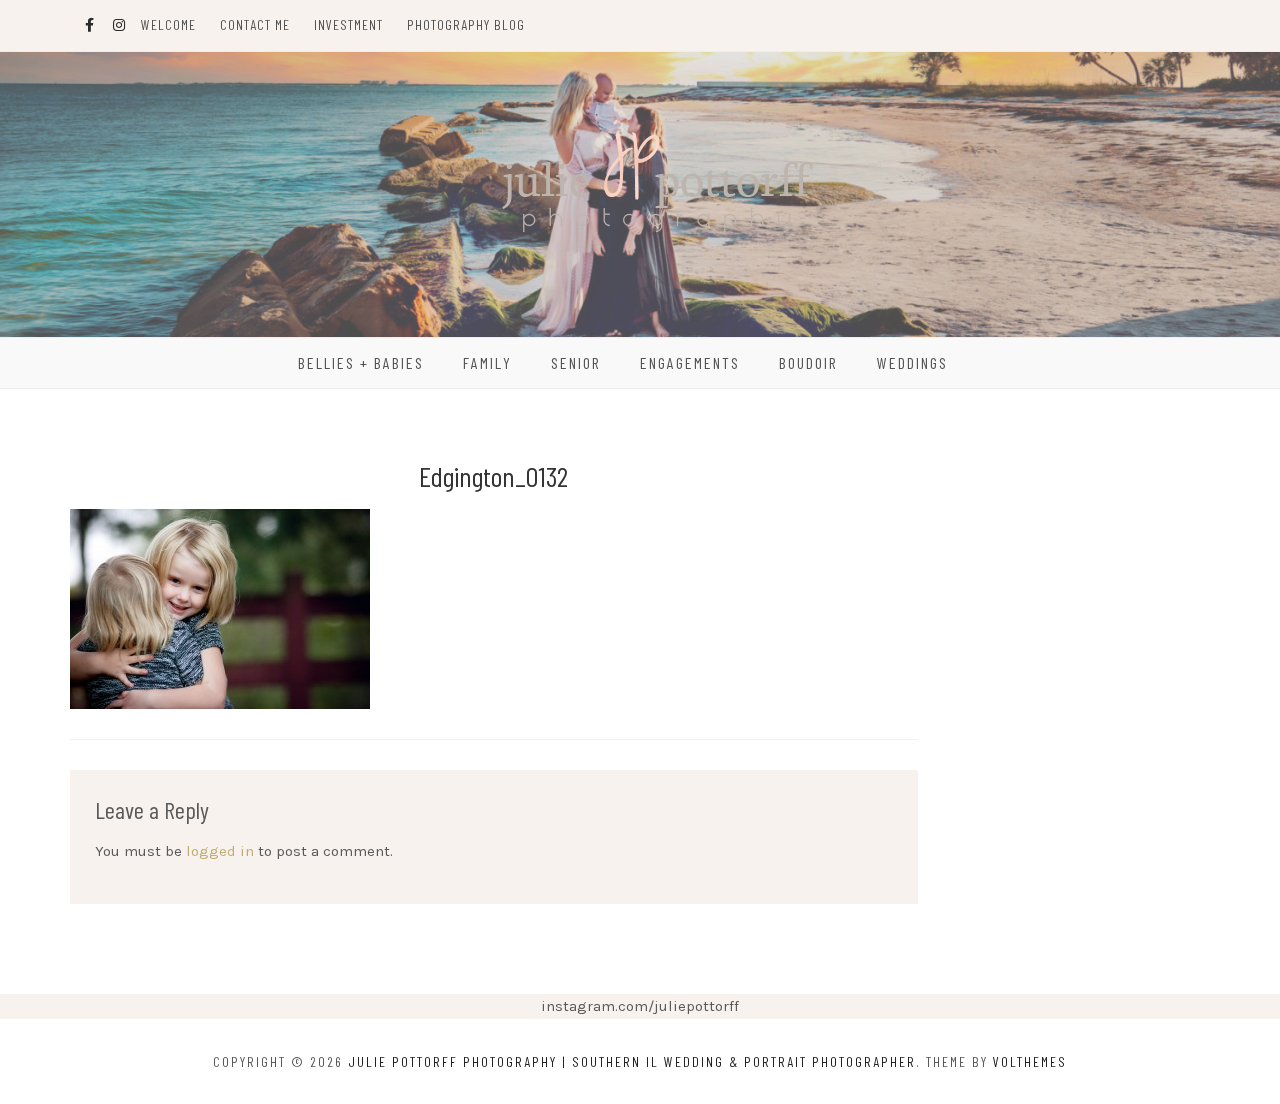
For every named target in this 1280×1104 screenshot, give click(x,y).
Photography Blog (466, 24)
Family (487, 362)
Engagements (690, 362)
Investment (348, 24)
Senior (576, 362)
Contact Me (255, 24)
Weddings (912, 362)
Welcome (168, 24)
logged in (220, 851)
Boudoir (808, 362)
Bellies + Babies (361, 362)
